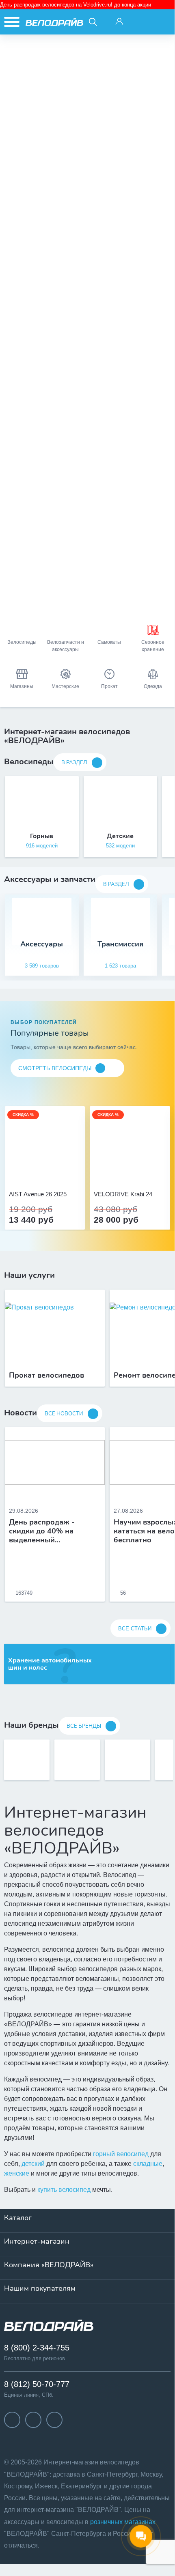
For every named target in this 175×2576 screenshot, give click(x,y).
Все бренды (84, 1726)
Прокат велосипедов (46, 1376)
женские (17, 2173)
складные (148, 2164)
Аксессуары (42, 944)
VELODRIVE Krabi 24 (123, 1194)
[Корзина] (162, 22)
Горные (42, 836)
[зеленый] (139, 1172)
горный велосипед (121, 2154)
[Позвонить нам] (140, 22)
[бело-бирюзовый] (54, 1172)
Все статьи (135, 1629)
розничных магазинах (123, 2522)
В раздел (74, 763)
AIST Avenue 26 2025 (38, 1194)
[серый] (121, 1172)
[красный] (130, 1172)
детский (33, 2164)
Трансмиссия (120, 944)
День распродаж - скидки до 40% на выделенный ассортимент (42, 1531)
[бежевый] (36, 1172)
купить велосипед (64, 2190)
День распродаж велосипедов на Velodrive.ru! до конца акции (76, 5)
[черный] (112, 1172)
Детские (120, 836)
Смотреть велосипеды (55, 1068)
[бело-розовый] (45, 1172)
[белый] (148, 1172)
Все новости (64, 1414)
